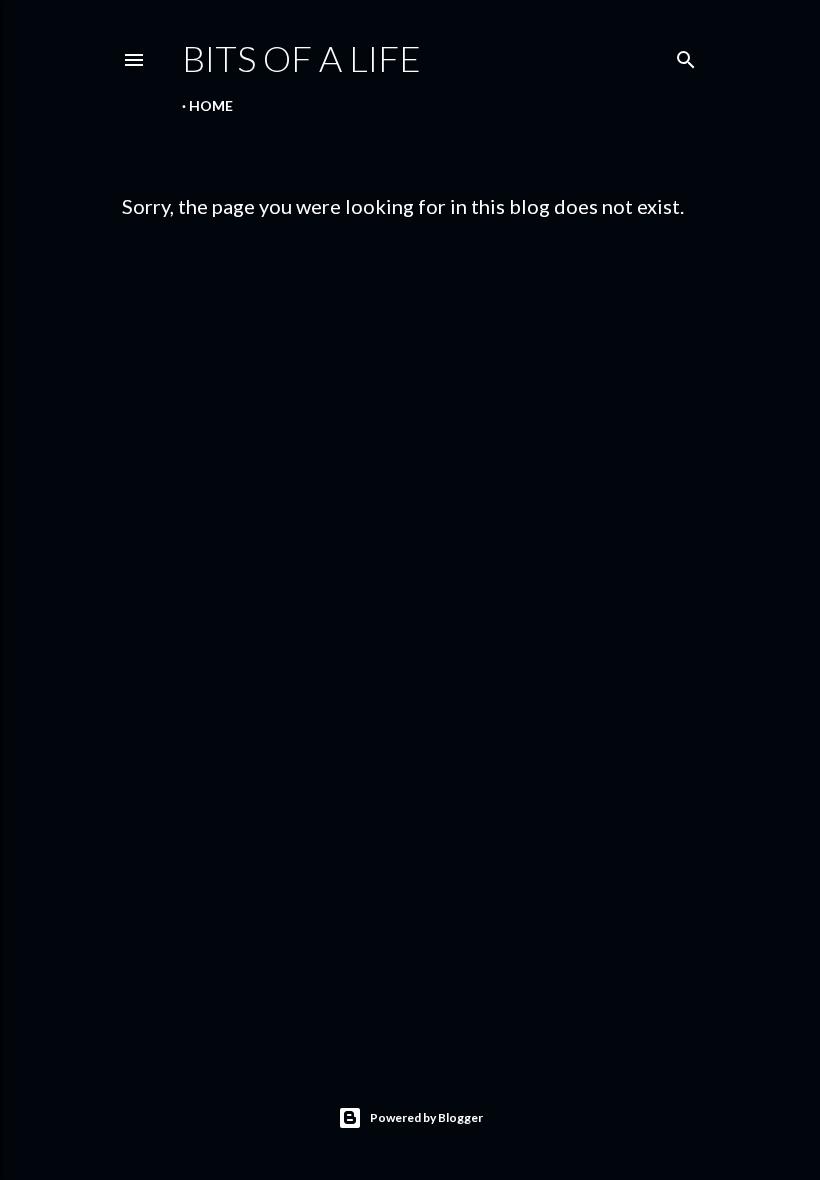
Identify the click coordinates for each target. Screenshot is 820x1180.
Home (211, 105)
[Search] (686, 55)
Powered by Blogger (426, 1117)
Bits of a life (301, 58)
